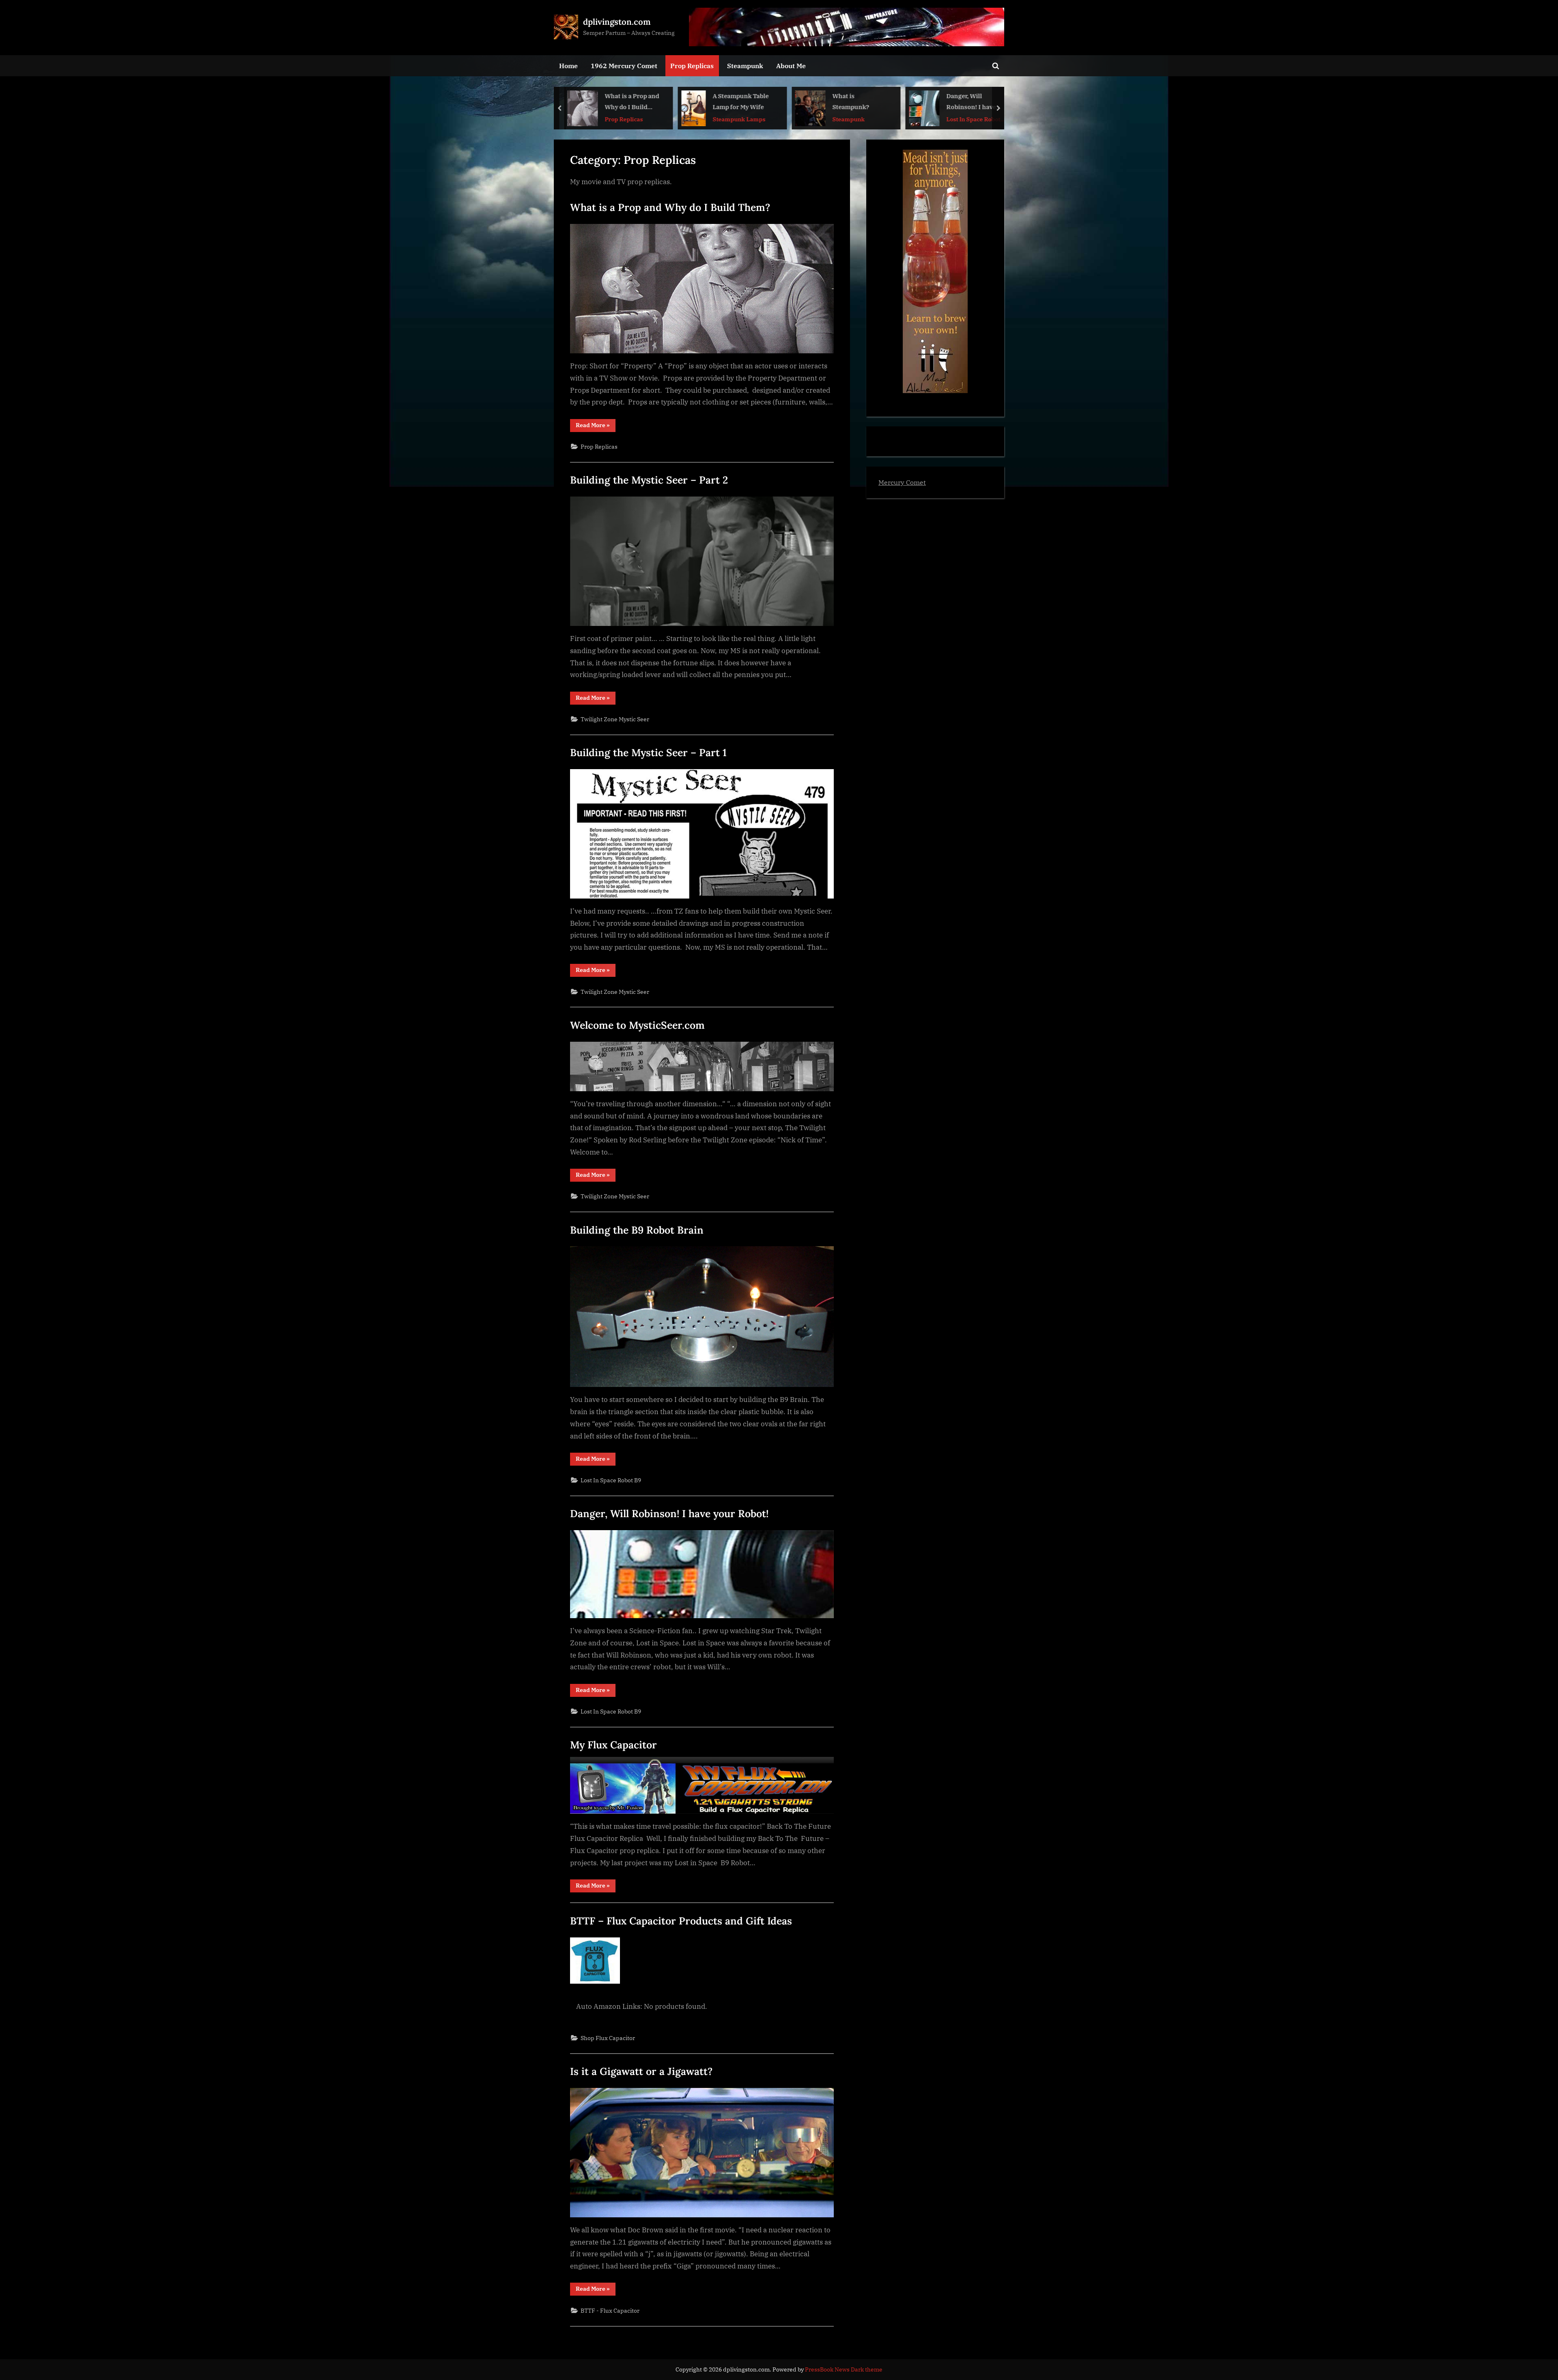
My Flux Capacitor (613, 1745)
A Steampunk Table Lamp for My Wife (627, 101)
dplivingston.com (617, 22)
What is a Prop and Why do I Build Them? (670, 207)
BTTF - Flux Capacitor (610, 2310)
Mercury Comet (902, 482)
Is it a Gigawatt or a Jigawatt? (641, 2071)
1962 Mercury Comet (624, 66)
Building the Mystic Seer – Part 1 (648, 752)
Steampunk (745, 66)
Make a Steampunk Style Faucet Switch (975, 101)
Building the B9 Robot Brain (637, 1230)
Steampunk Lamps (625, 119)
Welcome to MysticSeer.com (637, 1025)
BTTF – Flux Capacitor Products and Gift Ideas (681, 1921)
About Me (791, 66)
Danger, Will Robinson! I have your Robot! (857, 102)
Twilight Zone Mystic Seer (615, 719)
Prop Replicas (692, 66)
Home (568, 66)
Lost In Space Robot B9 (860, 119)
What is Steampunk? (737, 101)
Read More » (596, 427)
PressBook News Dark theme (844, 2369)
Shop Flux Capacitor (608, 2038)
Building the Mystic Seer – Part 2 (649, 480)
